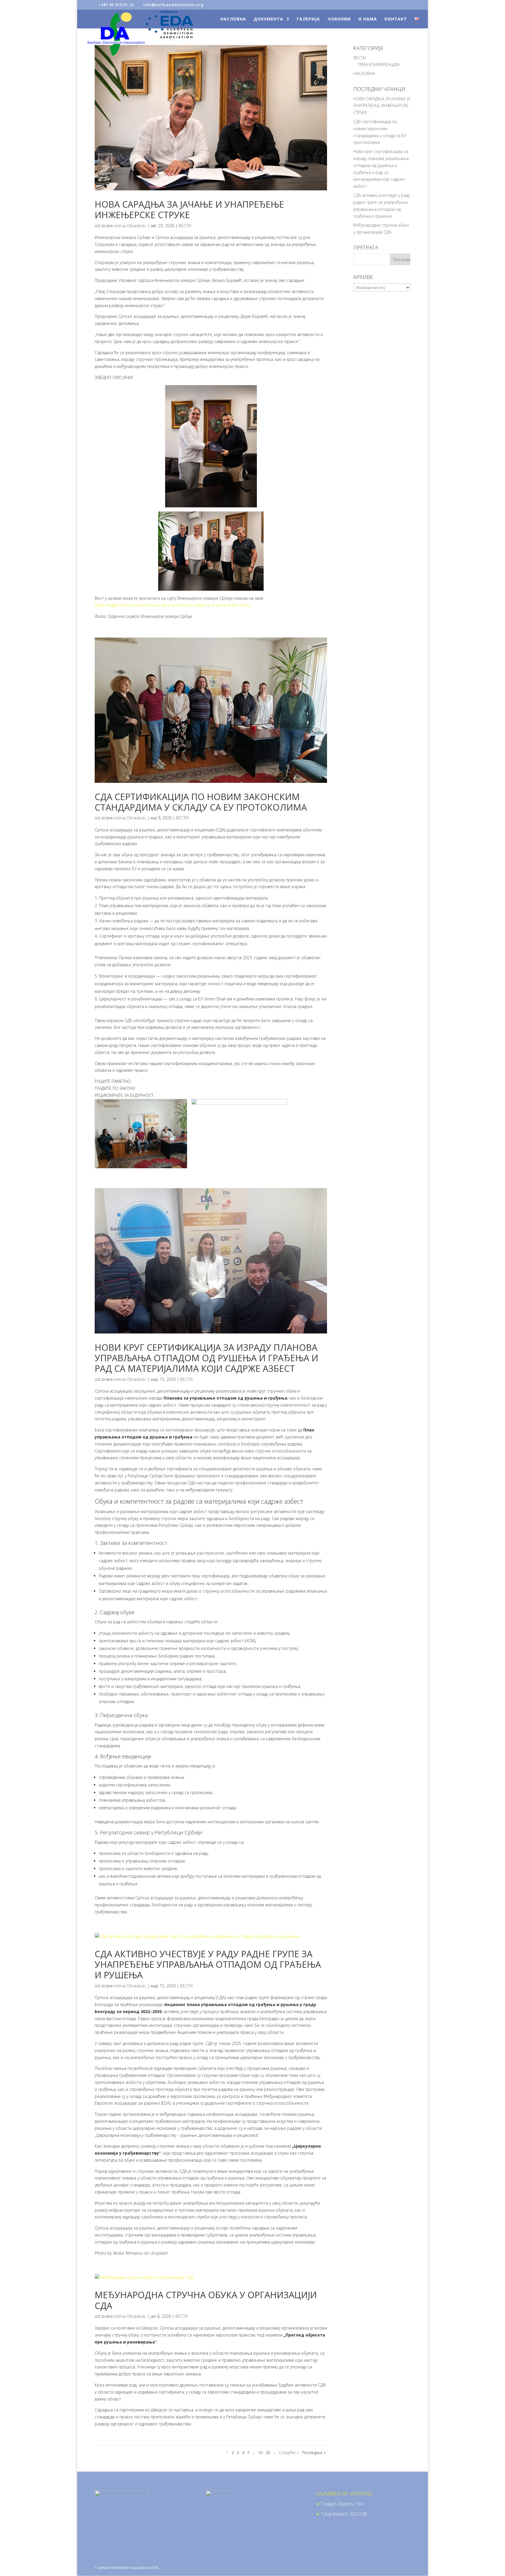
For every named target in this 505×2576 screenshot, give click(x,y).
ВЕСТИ (185, 226)
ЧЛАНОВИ (339, 19)
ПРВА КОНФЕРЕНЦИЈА (379, 64)
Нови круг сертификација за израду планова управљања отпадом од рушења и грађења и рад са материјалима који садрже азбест (206, 1358)
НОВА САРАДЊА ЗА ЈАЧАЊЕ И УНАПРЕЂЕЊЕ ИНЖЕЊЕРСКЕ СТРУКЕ (189, 210)
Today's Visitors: (338, 2504)
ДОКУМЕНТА (268, 19)
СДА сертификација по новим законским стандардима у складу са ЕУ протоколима (201, 802)
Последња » (314, 2452)
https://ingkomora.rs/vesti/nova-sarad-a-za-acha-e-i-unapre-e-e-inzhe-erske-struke (173, 605)
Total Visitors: (335, 2514)
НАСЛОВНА (233, 19)
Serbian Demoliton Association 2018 (128, 2568)
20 (268, 2452)
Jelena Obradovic (130, 226)
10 (260, 2452)
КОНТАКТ (396, 19)
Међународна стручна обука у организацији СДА (206, 2300)
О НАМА (368, 19)
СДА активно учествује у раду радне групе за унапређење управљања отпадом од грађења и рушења (208, 1965)
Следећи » (289, 2452)
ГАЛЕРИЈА (308, 19)
